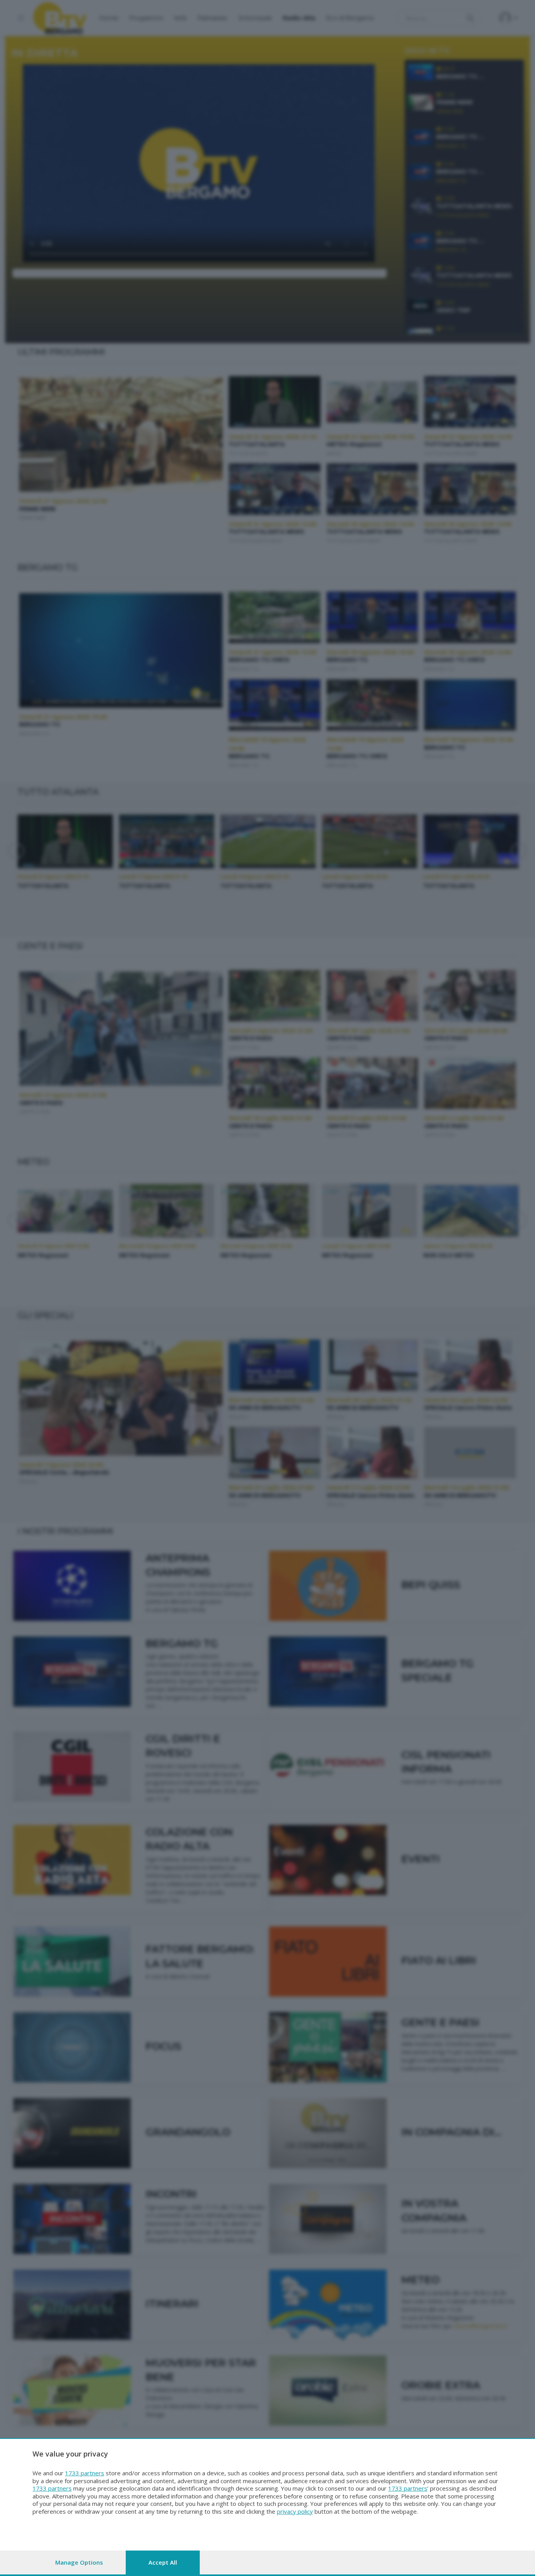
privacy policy (295, 2511)
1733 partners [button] (85, 2473)
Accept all (163, 2562)
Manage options (79, 2562)
